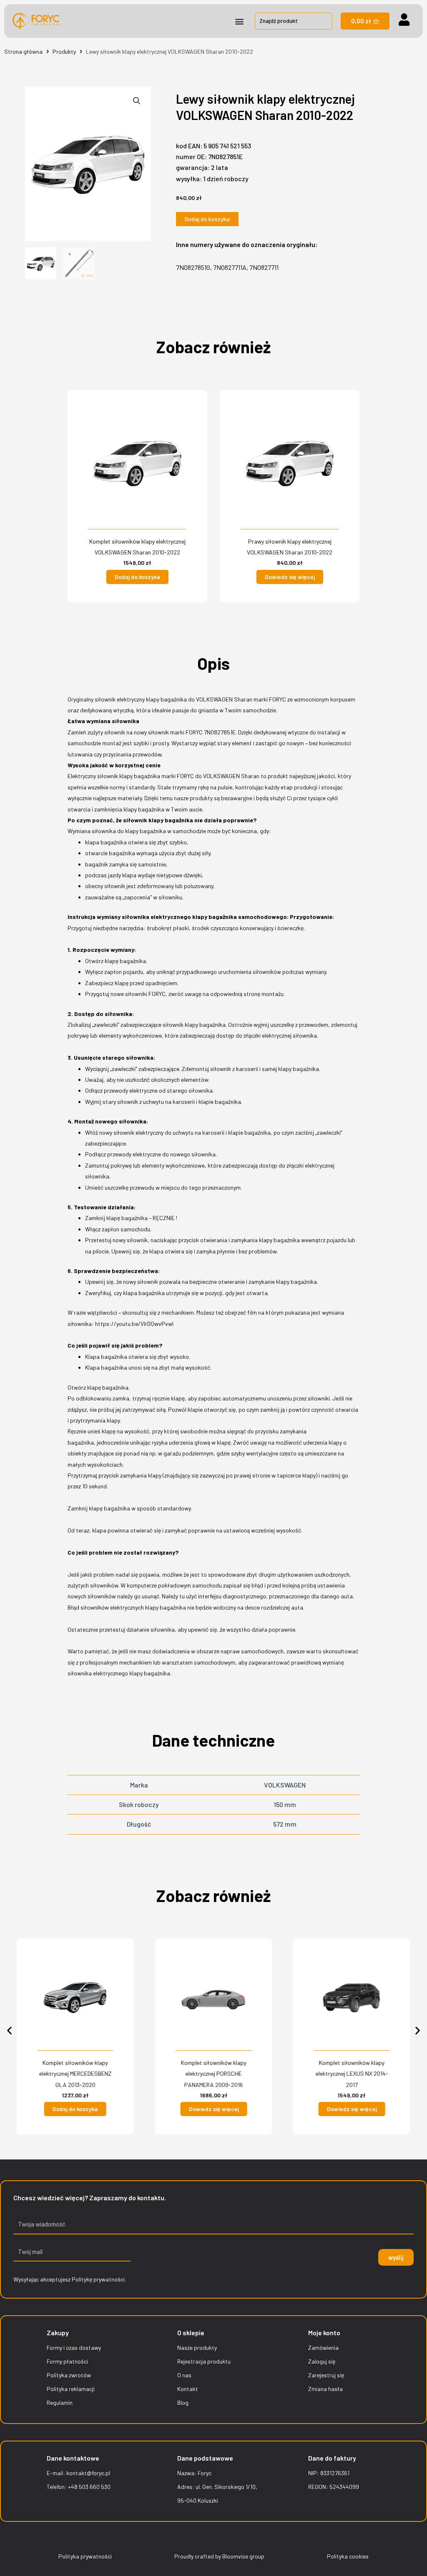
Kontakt (188, 2389)
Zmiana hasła (325, 2389)
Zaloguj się (322, 2361)
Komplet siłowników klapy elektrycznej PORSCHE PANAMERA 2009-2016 (213, 2074)
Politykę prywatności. (99, 2279)
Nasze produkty (197, 2348)
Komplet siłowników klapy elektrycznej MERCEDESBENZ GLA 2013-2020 (75, 2074)
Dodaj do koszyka (207, 219)
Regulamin (60, 2403)
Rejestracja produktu (204, 2361)
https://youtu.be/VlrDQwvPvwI (134, 1324)
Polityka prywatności (85, 2556)
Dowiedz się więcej (290, 577)
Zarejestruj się (326, 2375)
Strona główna (23, 51)
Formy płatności (67, 2361)
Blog (183, 2403)
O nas (184, 2375)
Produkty (64, 51)
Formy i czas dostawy (74, 2348)
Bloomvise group (243, 2556)
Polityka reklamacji (71, 2389)
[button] (240, 21)
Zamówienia (323, 2348)
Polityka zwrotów (69, 2375)
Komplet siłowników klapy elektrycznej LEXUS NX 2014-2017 (352, 2074)
